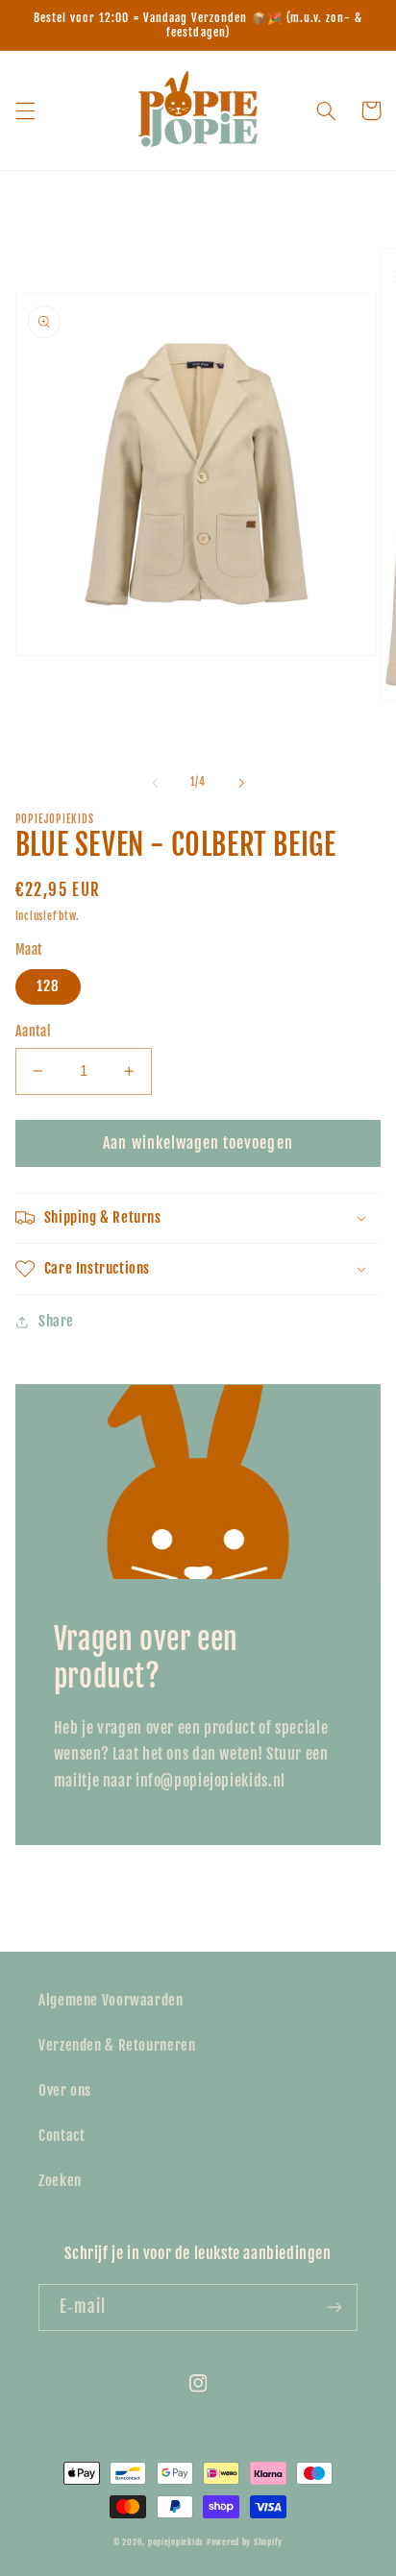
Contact (62, 2136)
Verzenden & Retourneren (117, 2045)
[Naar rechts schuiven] (241, 783)
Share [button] (56, 1321)
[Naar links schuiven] (155, 783)
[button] (25, 110)
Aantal (34, 1031)
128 (48, 986)
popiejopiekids (176, 2542)
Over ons (65, 2090)
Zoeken (60, 2181)
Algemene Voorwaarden (111, 2000)
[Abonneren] (334, 2308)
